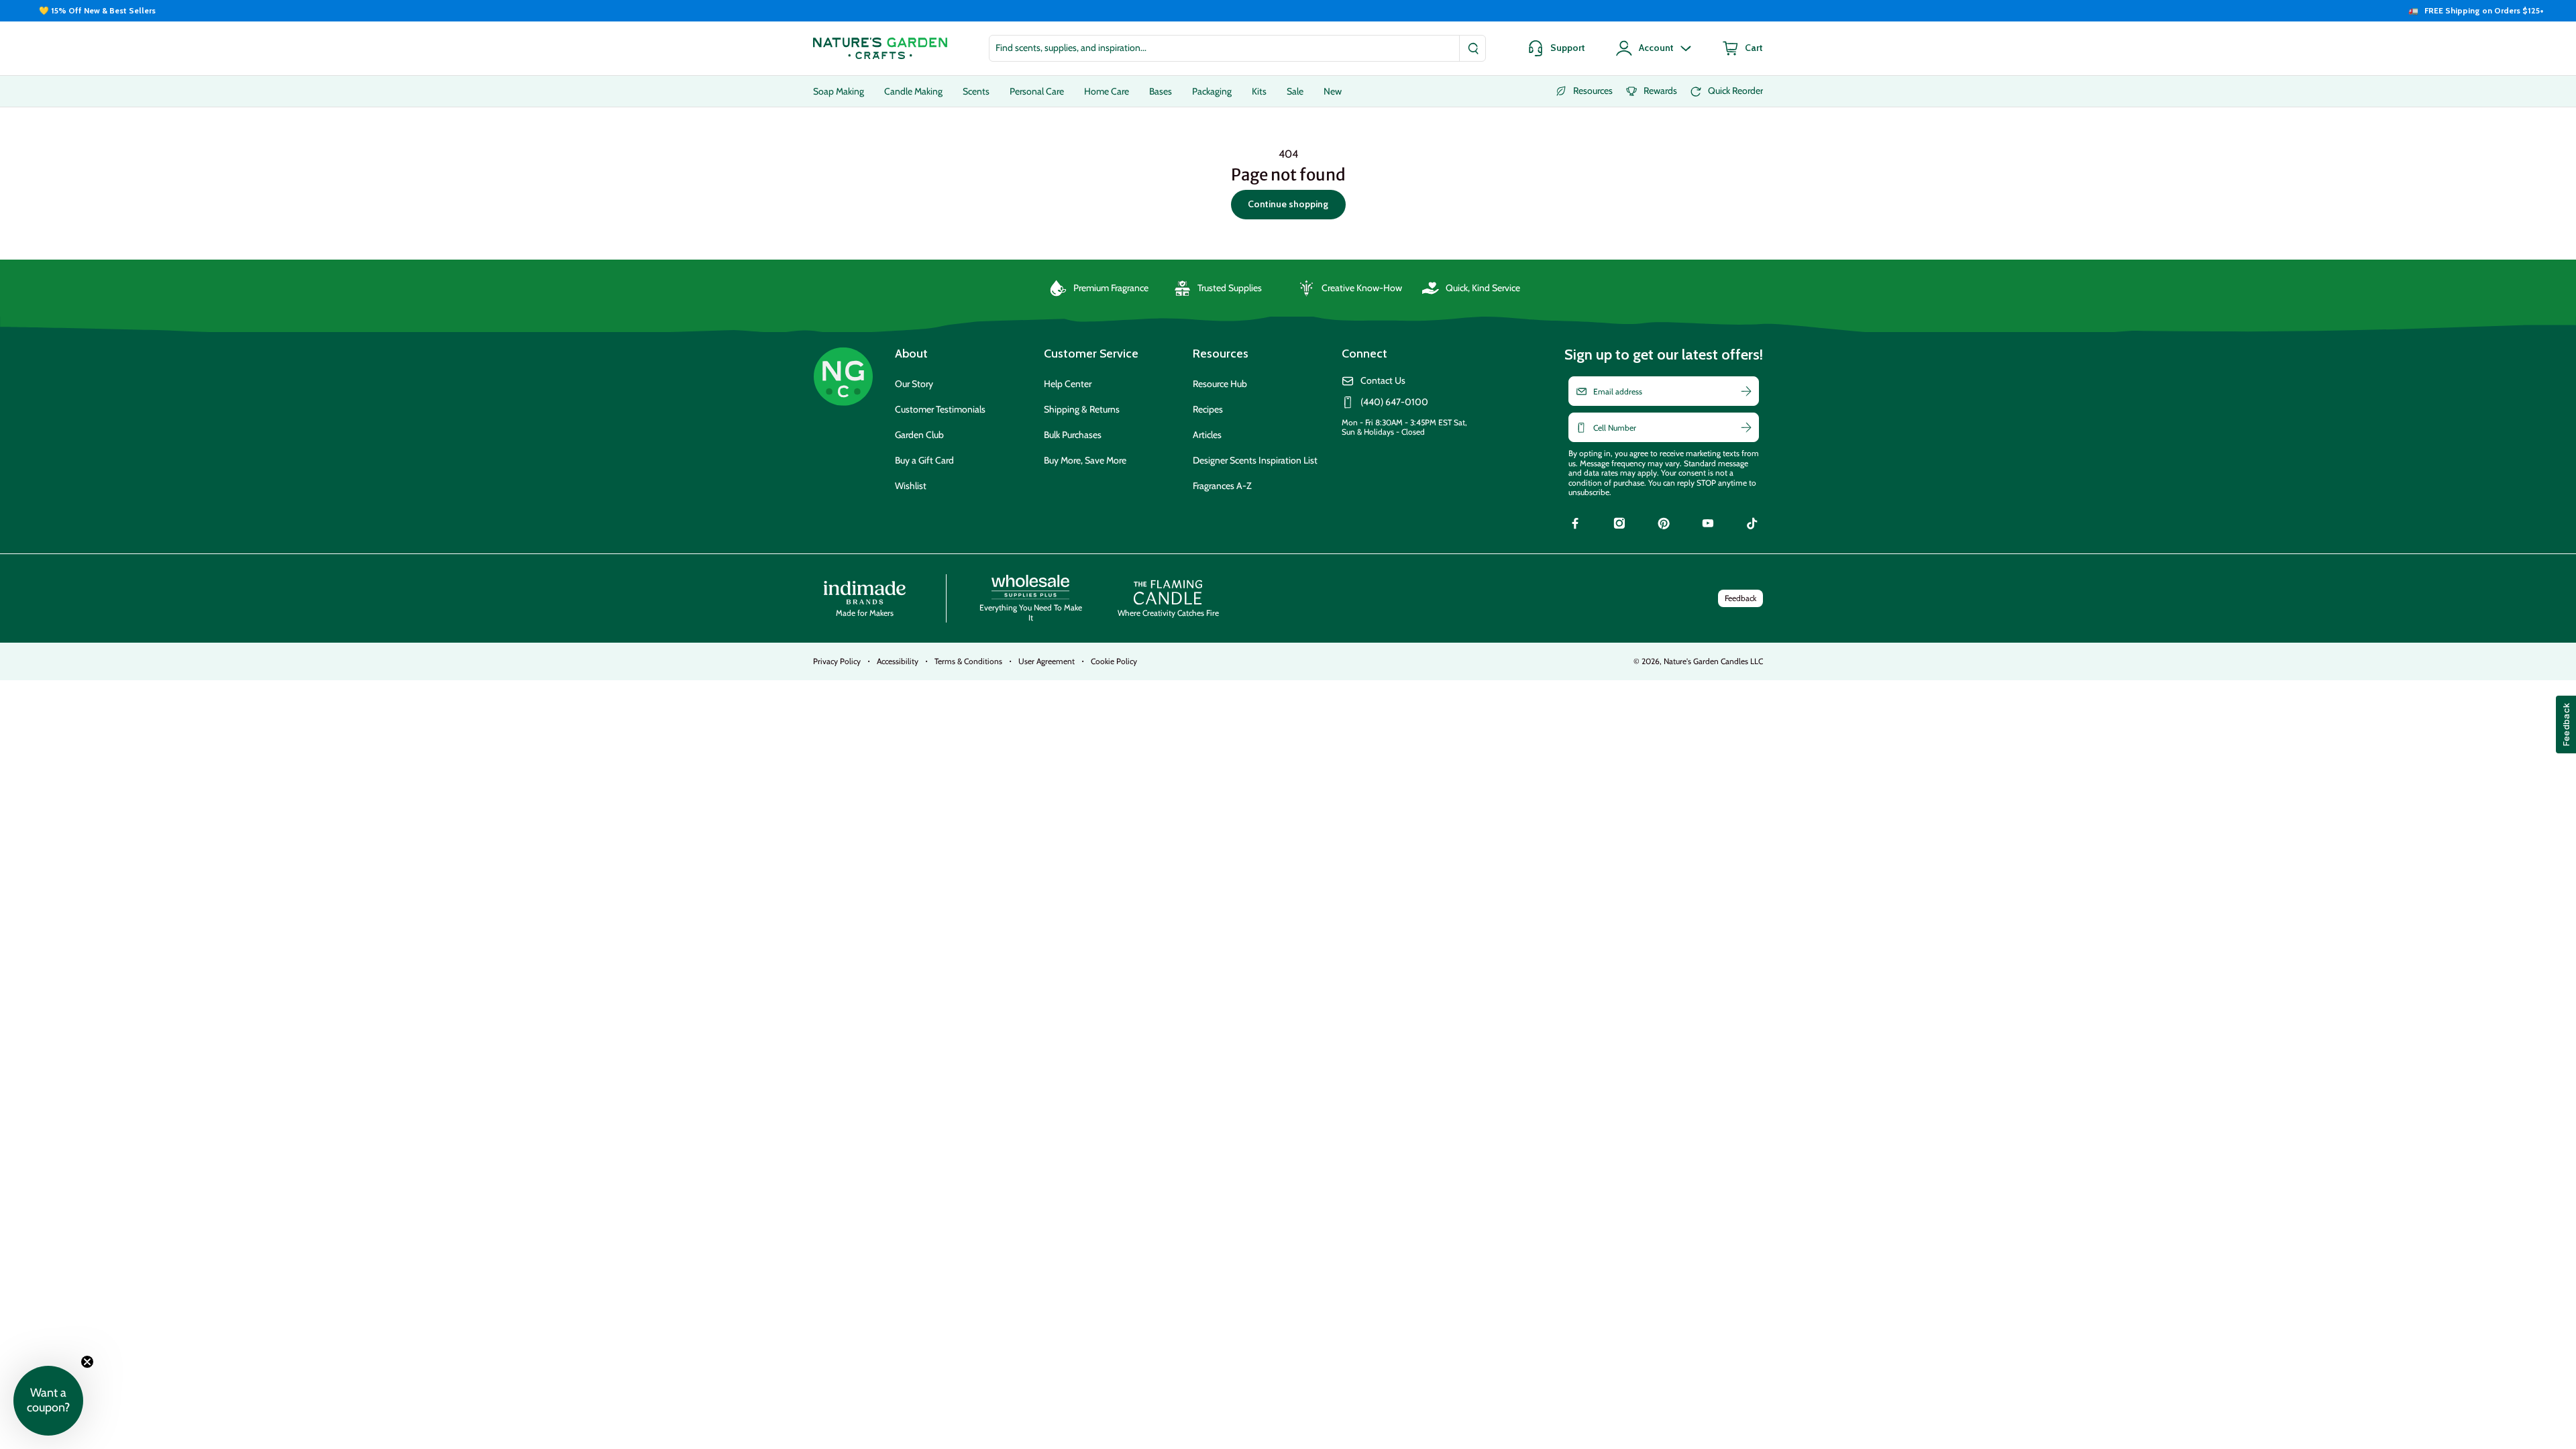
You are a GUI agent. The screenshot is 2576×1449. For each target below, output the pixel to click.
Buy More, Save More (1085, 460)
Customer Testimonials (940, 409)
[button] (48, 1401)
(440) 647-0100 (1394, 402)
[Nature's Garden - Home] (880, 48)
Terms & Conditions (968, 661)
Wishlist (911, 486)
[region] (1288, 11)
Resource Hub (1220, 384)
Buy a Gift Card (924, 460)
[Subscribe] (1746, 391)
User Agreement (1046, 661)
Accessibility (898, 661)
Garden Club (919, 435)
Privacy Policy (837, 661)
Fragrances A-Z (1222, 486)
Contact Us (1383, 381)
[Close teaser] (87, 1362)
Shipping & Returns (1082, 409)
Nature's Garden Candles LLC (1713, 661)
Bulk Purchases (1073, 435)
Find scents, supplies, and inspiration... (1071, 48)
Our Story (914, 384)
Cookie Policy (1114, 661)
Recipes (1208, 409)
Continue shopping (1288, 204)
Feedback (1740, 598)
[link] (1575, 525)
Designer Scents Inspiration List (1255, 460)
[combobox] (1237, 48)
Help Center (1068, 384)
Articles (1207, 435)
